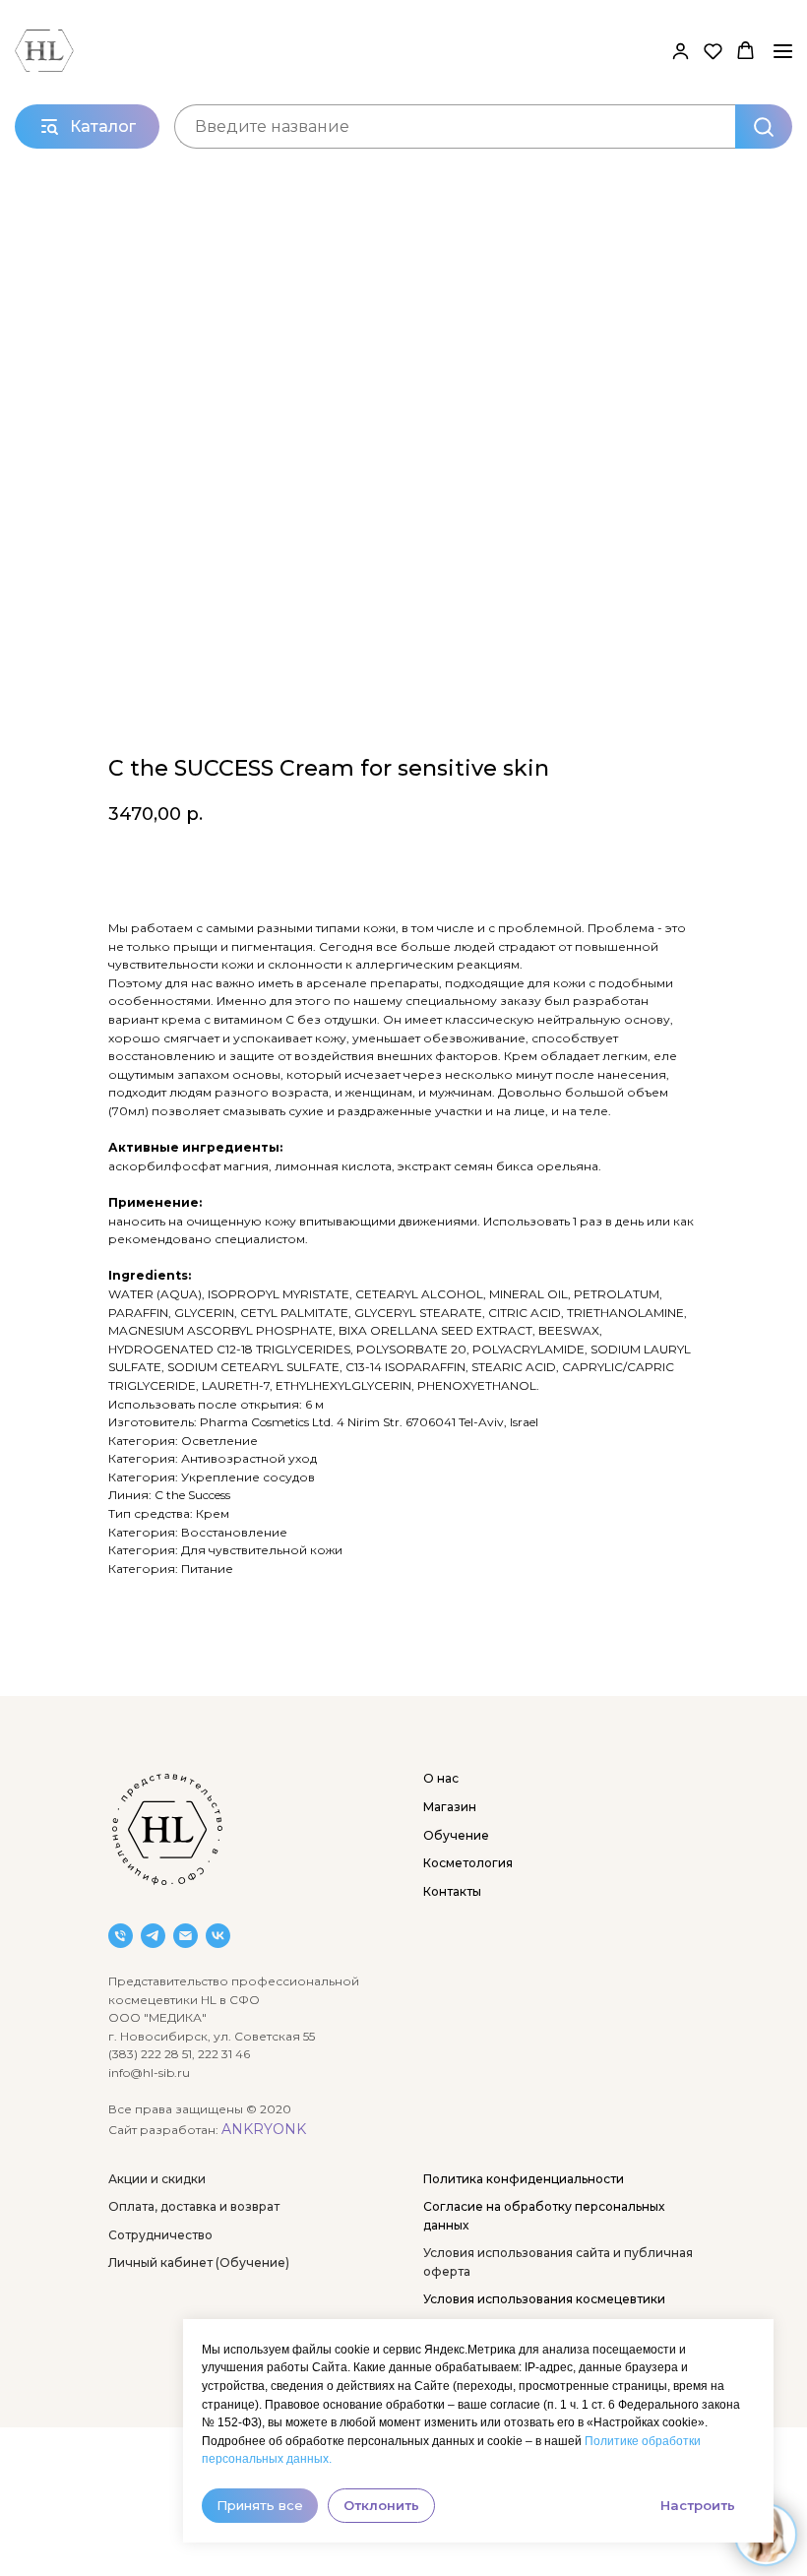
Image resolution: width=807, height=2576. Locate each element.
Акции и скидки (157, 2179)
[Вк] (218, 1936)
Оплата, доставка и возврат (194, 2206)
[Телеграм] (153, 1936)
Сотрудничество (160, 2235)
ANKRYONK (264, 2129)
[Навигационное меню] (783, 51)
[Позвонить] (121, 1936)
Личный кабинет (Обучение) (199, 2262)
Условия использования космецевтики (544, 2299)
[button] (681, 51)
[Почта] (186, 1936)
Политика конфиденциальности (524, 2179)
